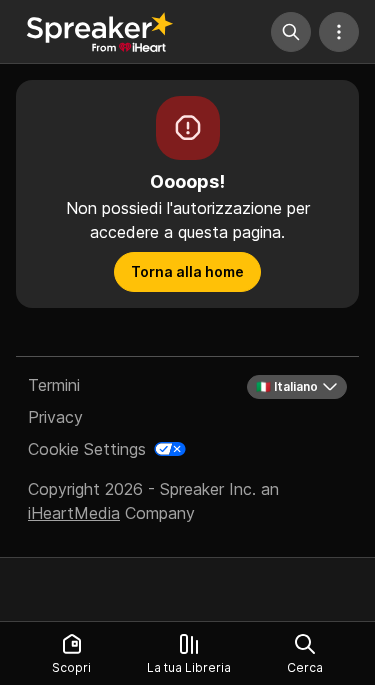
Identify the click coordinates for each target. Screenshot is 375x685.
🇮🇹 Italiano (287, 386)
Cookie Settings (87, 449)
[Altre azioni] (339, 32)
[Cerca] (291, 32)
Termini (54, 385)
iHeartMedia (74, 513)
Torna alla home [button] (187, 271)
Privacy (55, 417)
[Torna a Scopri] (100, 32)
